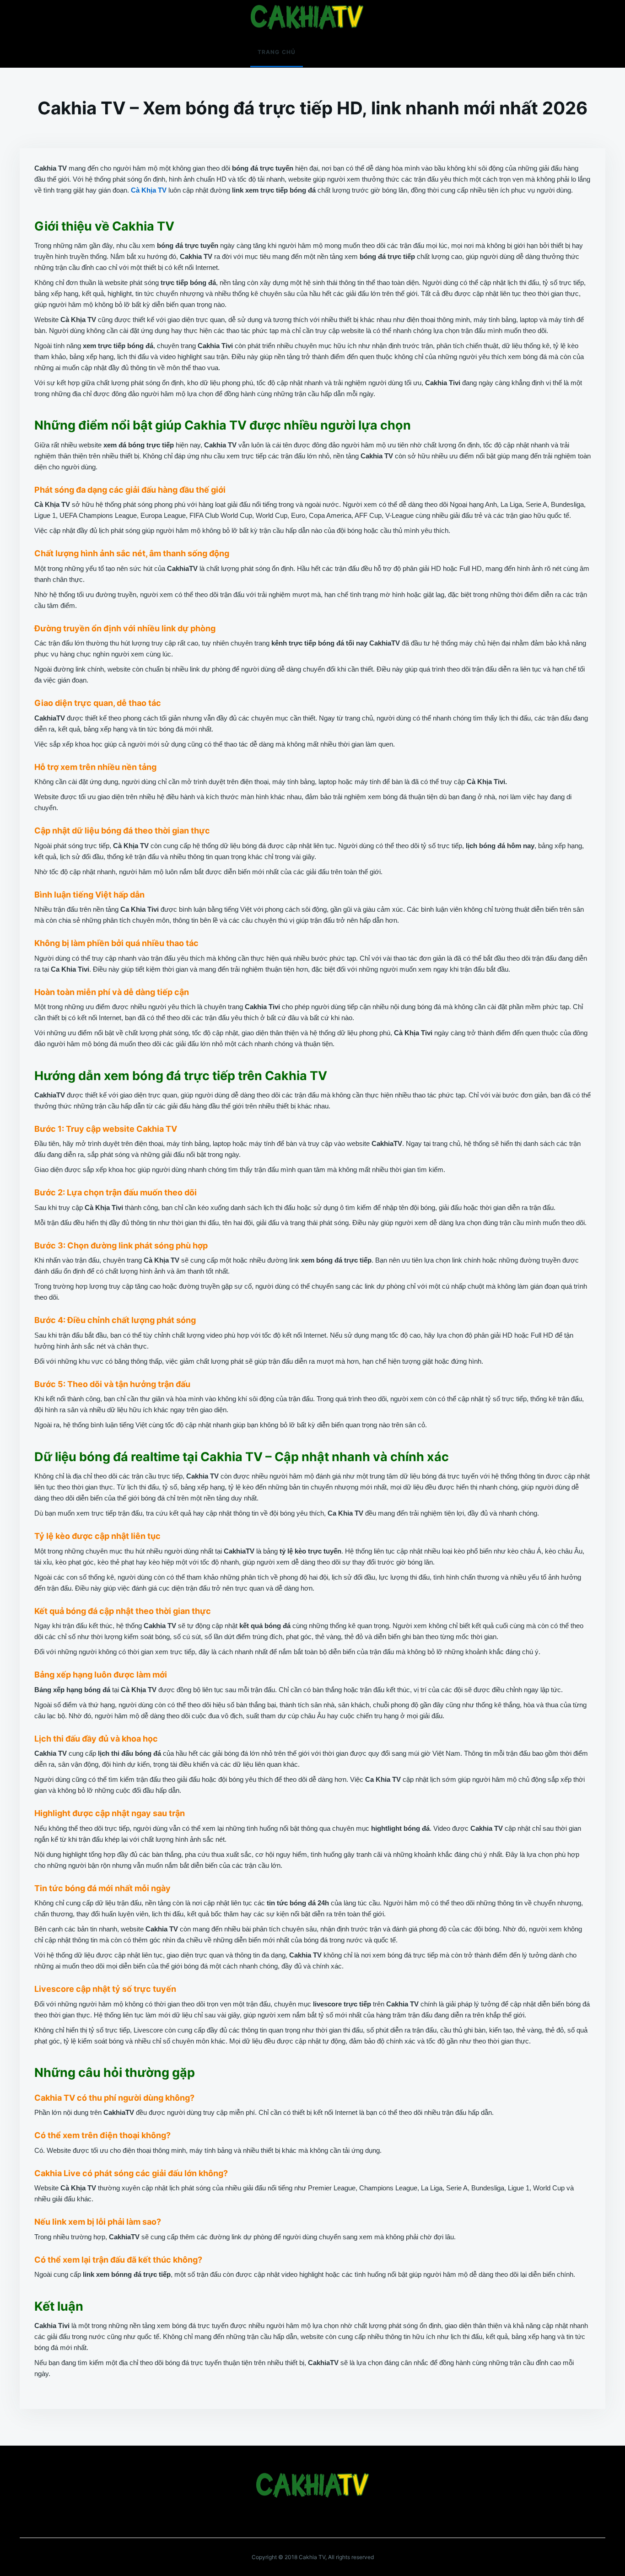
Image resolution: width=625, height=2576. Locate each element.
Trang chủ (277, 52)
